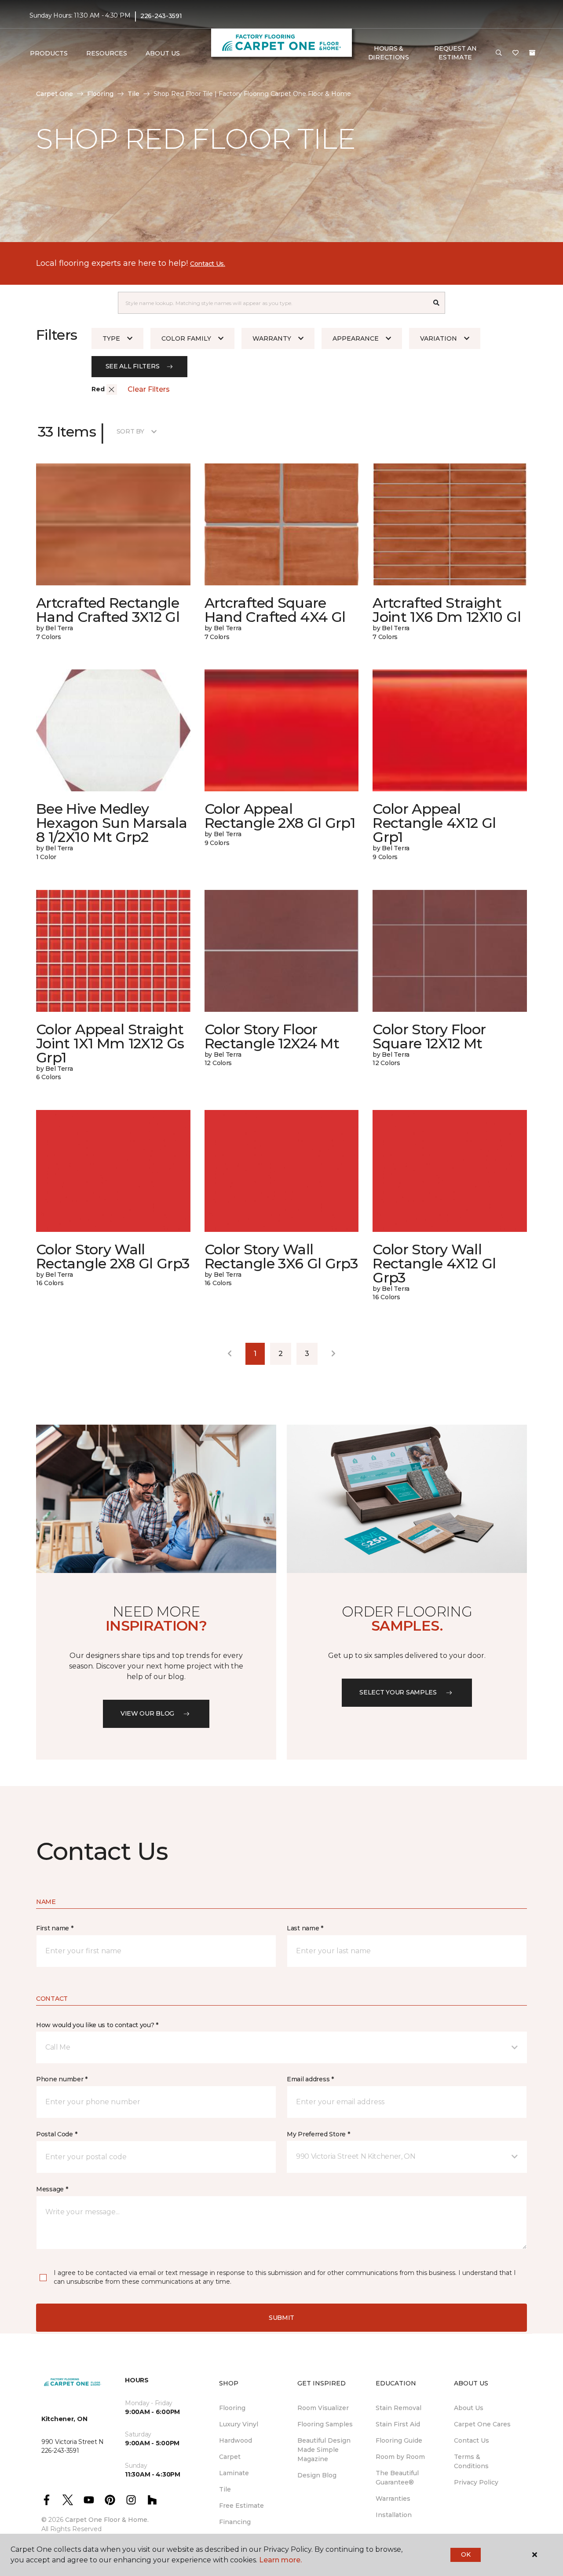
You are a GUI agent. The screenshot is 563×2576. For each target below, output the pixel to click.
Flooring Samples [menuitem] (325, 2424)
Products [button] (49, 53)
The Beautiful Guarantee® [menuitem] (397, 2478)
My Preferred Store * (318, 2134)
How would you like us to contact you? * (97, 2025)
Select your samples (398, 1692)
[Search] (437, 303)
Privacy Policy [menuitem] (476, 2482)
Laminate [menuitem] (234, 2473)
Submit (281, 2318)
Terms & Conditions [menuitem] (471, 2461)
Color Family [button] (186, 338)
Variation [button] (439, 338)
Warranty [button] (272, 338)
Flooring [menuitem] (232, 2408)
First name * (55, 1928)
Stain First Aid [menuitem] (398, 2424)
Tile (133, 94)
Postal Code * (57, 2134)
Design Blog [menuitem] (317, 2475)
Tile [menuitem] (225, 2489)
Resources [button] (107, 53)
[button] (499, 53)
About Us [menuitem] (469, 2408)
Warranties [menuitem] (393, 2499)
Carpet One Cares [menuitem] (482, 2424)
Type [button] (111, 338)
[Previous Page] (230, 1354)
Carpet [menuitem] (230, 2457)
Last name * (305, 1928)
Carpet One (55, 94)
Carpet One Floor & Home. (107, 2520)
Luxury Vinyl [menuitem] (239, 2424)
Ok (466, 2554)
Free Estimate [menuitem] (241, 2506)
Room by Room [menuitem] (400, 2457)
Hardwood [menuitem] (236, 2440)
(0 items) (532, 53)
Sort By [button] (130, 431)
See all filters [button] (133, 366)
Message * (52, 2189)
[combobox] (273, 303)
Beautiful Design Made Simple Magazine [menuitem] (324, 2450)
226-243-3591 (161, 16)
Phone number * (62, 2079)
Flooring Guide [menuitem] (399, 2440)
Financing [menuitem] (235, 2522)
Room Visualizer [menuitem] (323, 2408)
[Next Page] (333, 1354)
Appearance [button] (356, 338)
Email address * (310, 2079)
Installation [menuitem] (394, 2515)
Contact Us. (208, 264)
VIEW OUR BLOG (147, 1713)
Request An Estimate (455, 53)
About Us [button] (163, 53)
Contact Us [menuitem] (472, 2440)
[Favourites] (515, 53)
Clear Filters (149, 389)
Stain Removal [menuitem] (398, 2408)
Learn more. (280, 2560)
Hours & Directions (389, 53)
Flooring (100, 94)
